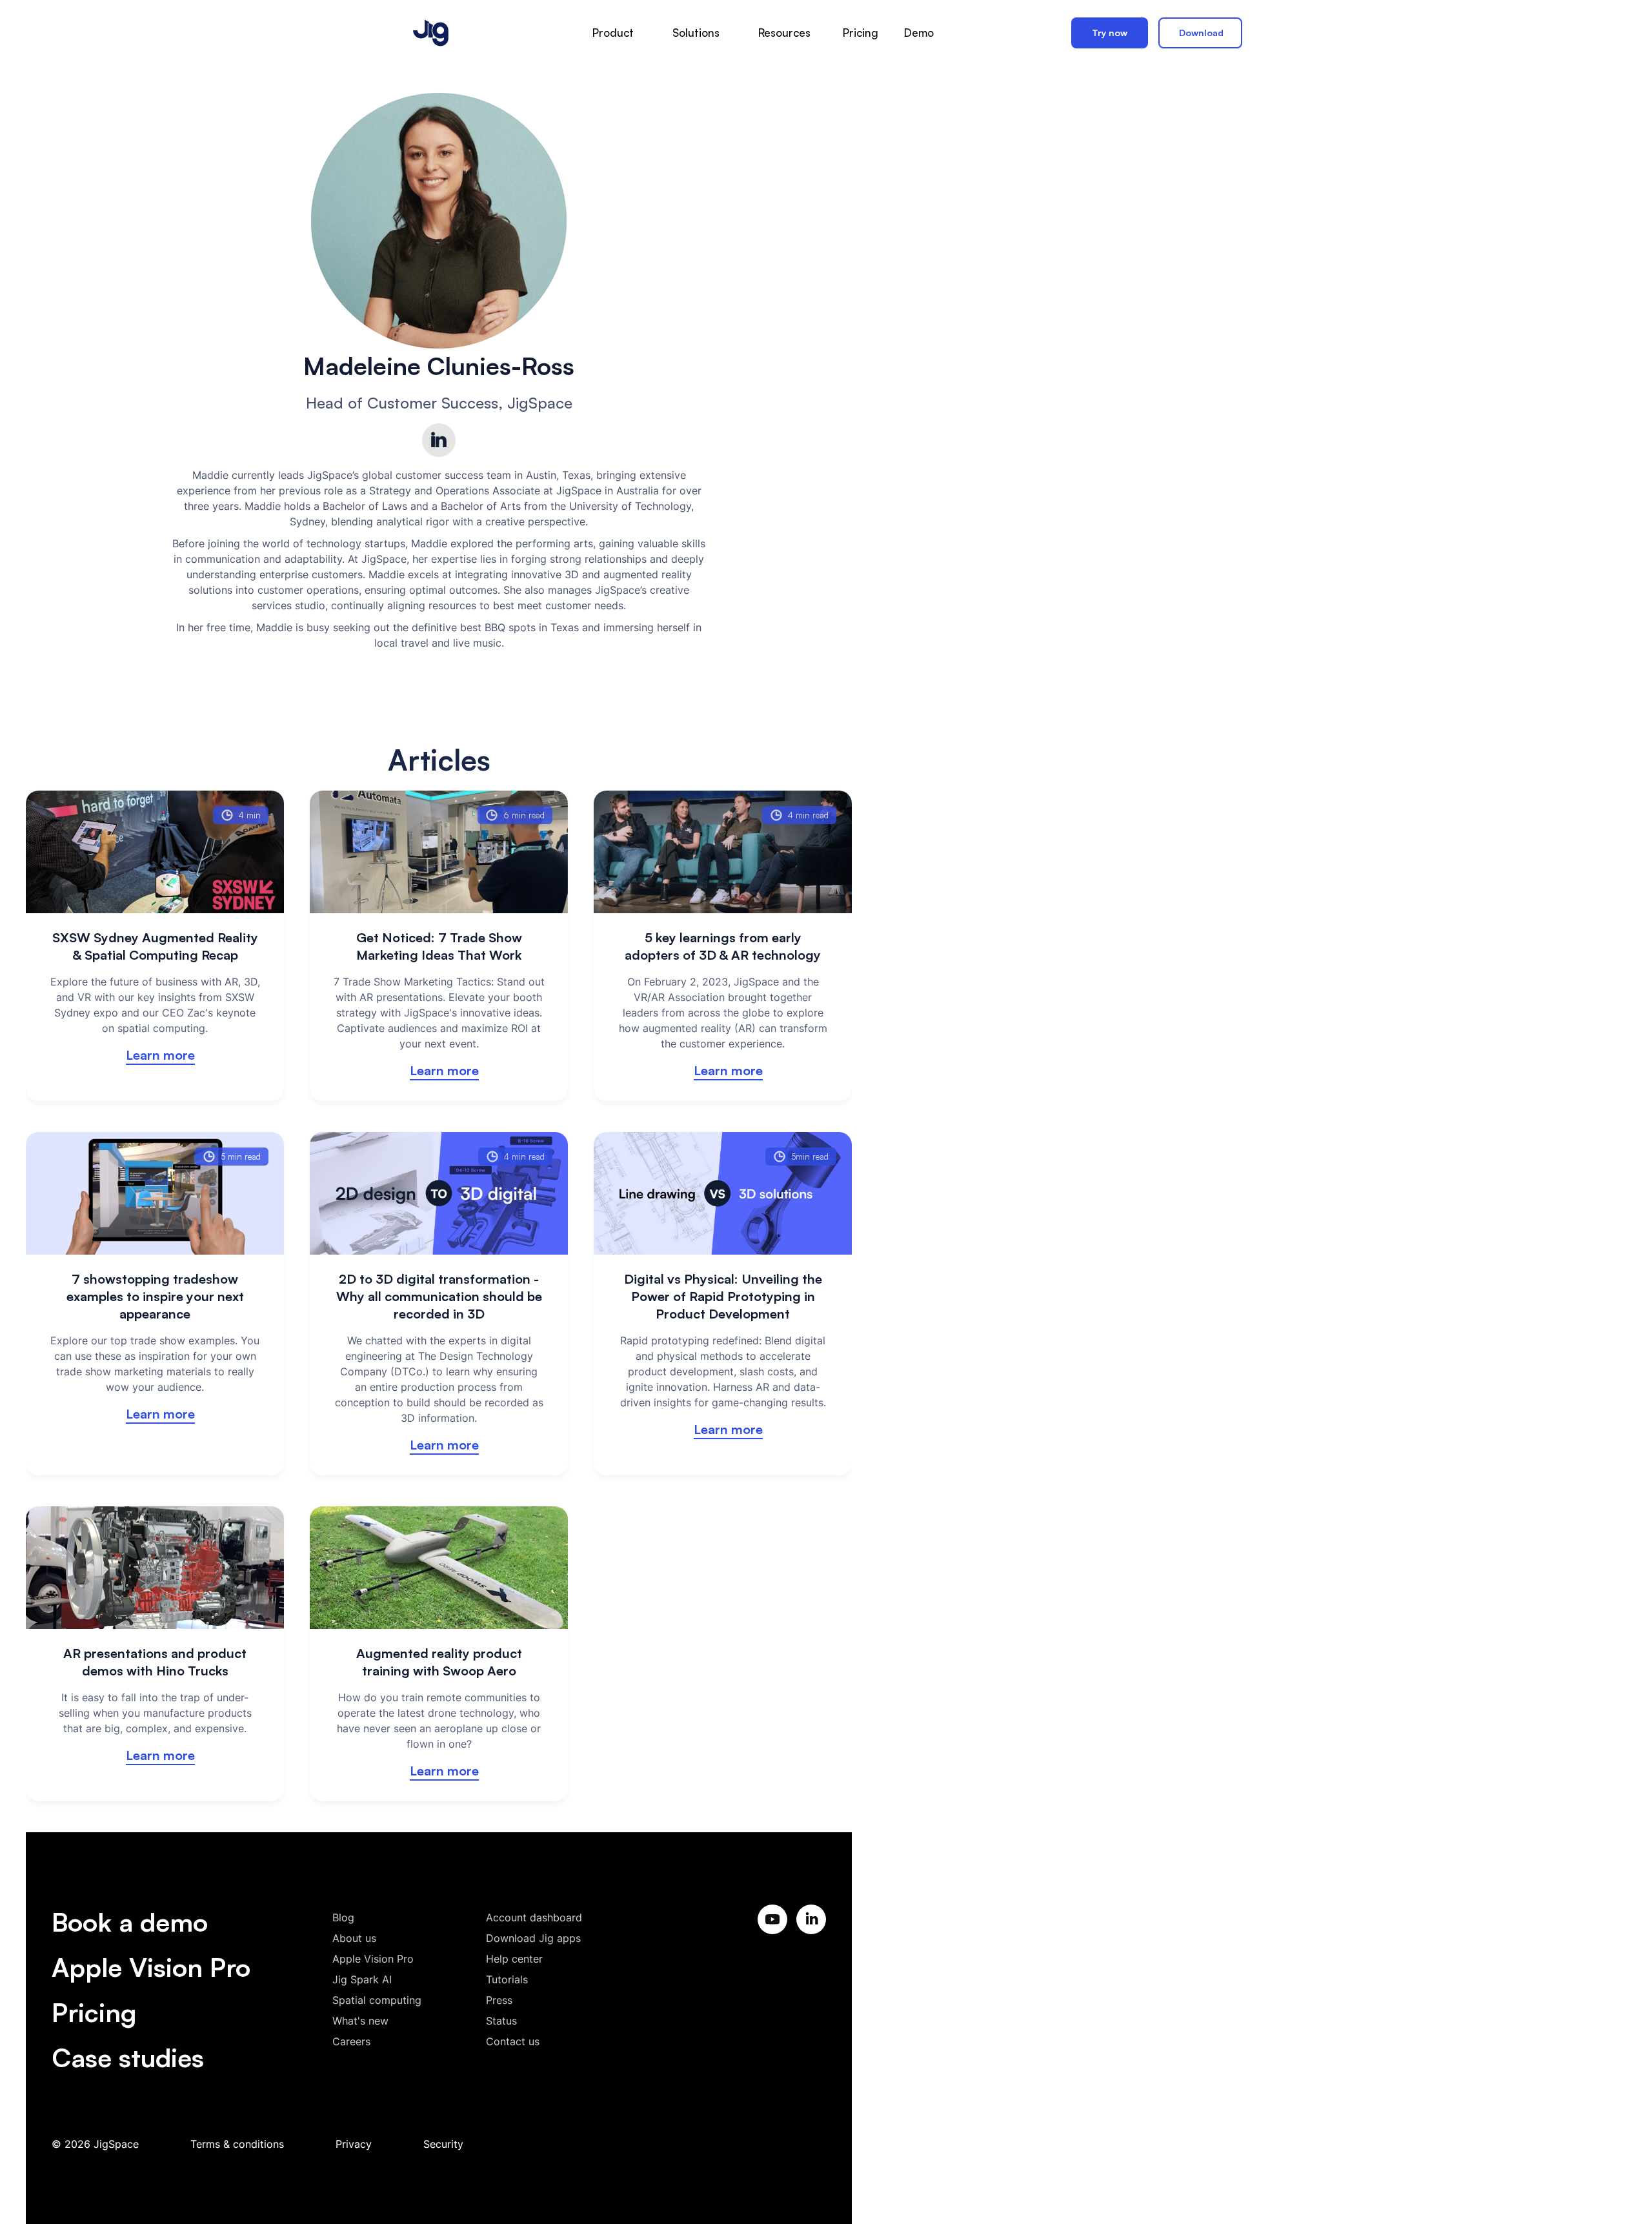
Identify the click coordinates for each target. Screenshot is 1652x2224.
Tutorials (507, 1979)
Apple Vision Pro (151, 1967)
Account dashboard (534, 1917)
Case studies (128, 2057)
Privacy (354, 2144)
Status (501, 2021)
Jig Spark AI (362, 1979)
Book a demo (130, 1922)
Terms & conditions (237, 2144)
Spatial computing (377, 2000)
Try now (1110, 33)
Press (499, 2000)
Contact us (513, 2041)
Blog (343, 1917)
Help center (514, 1959)
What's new (360, 2021)
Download (1201, 33)
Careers (351, 2041)
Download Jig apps (533, 1938)
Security (443, 2144)
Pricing (94, 2012)
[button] (613, 33)
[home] (431, 33)
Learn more (160, 1055)
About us (354, 1938)
